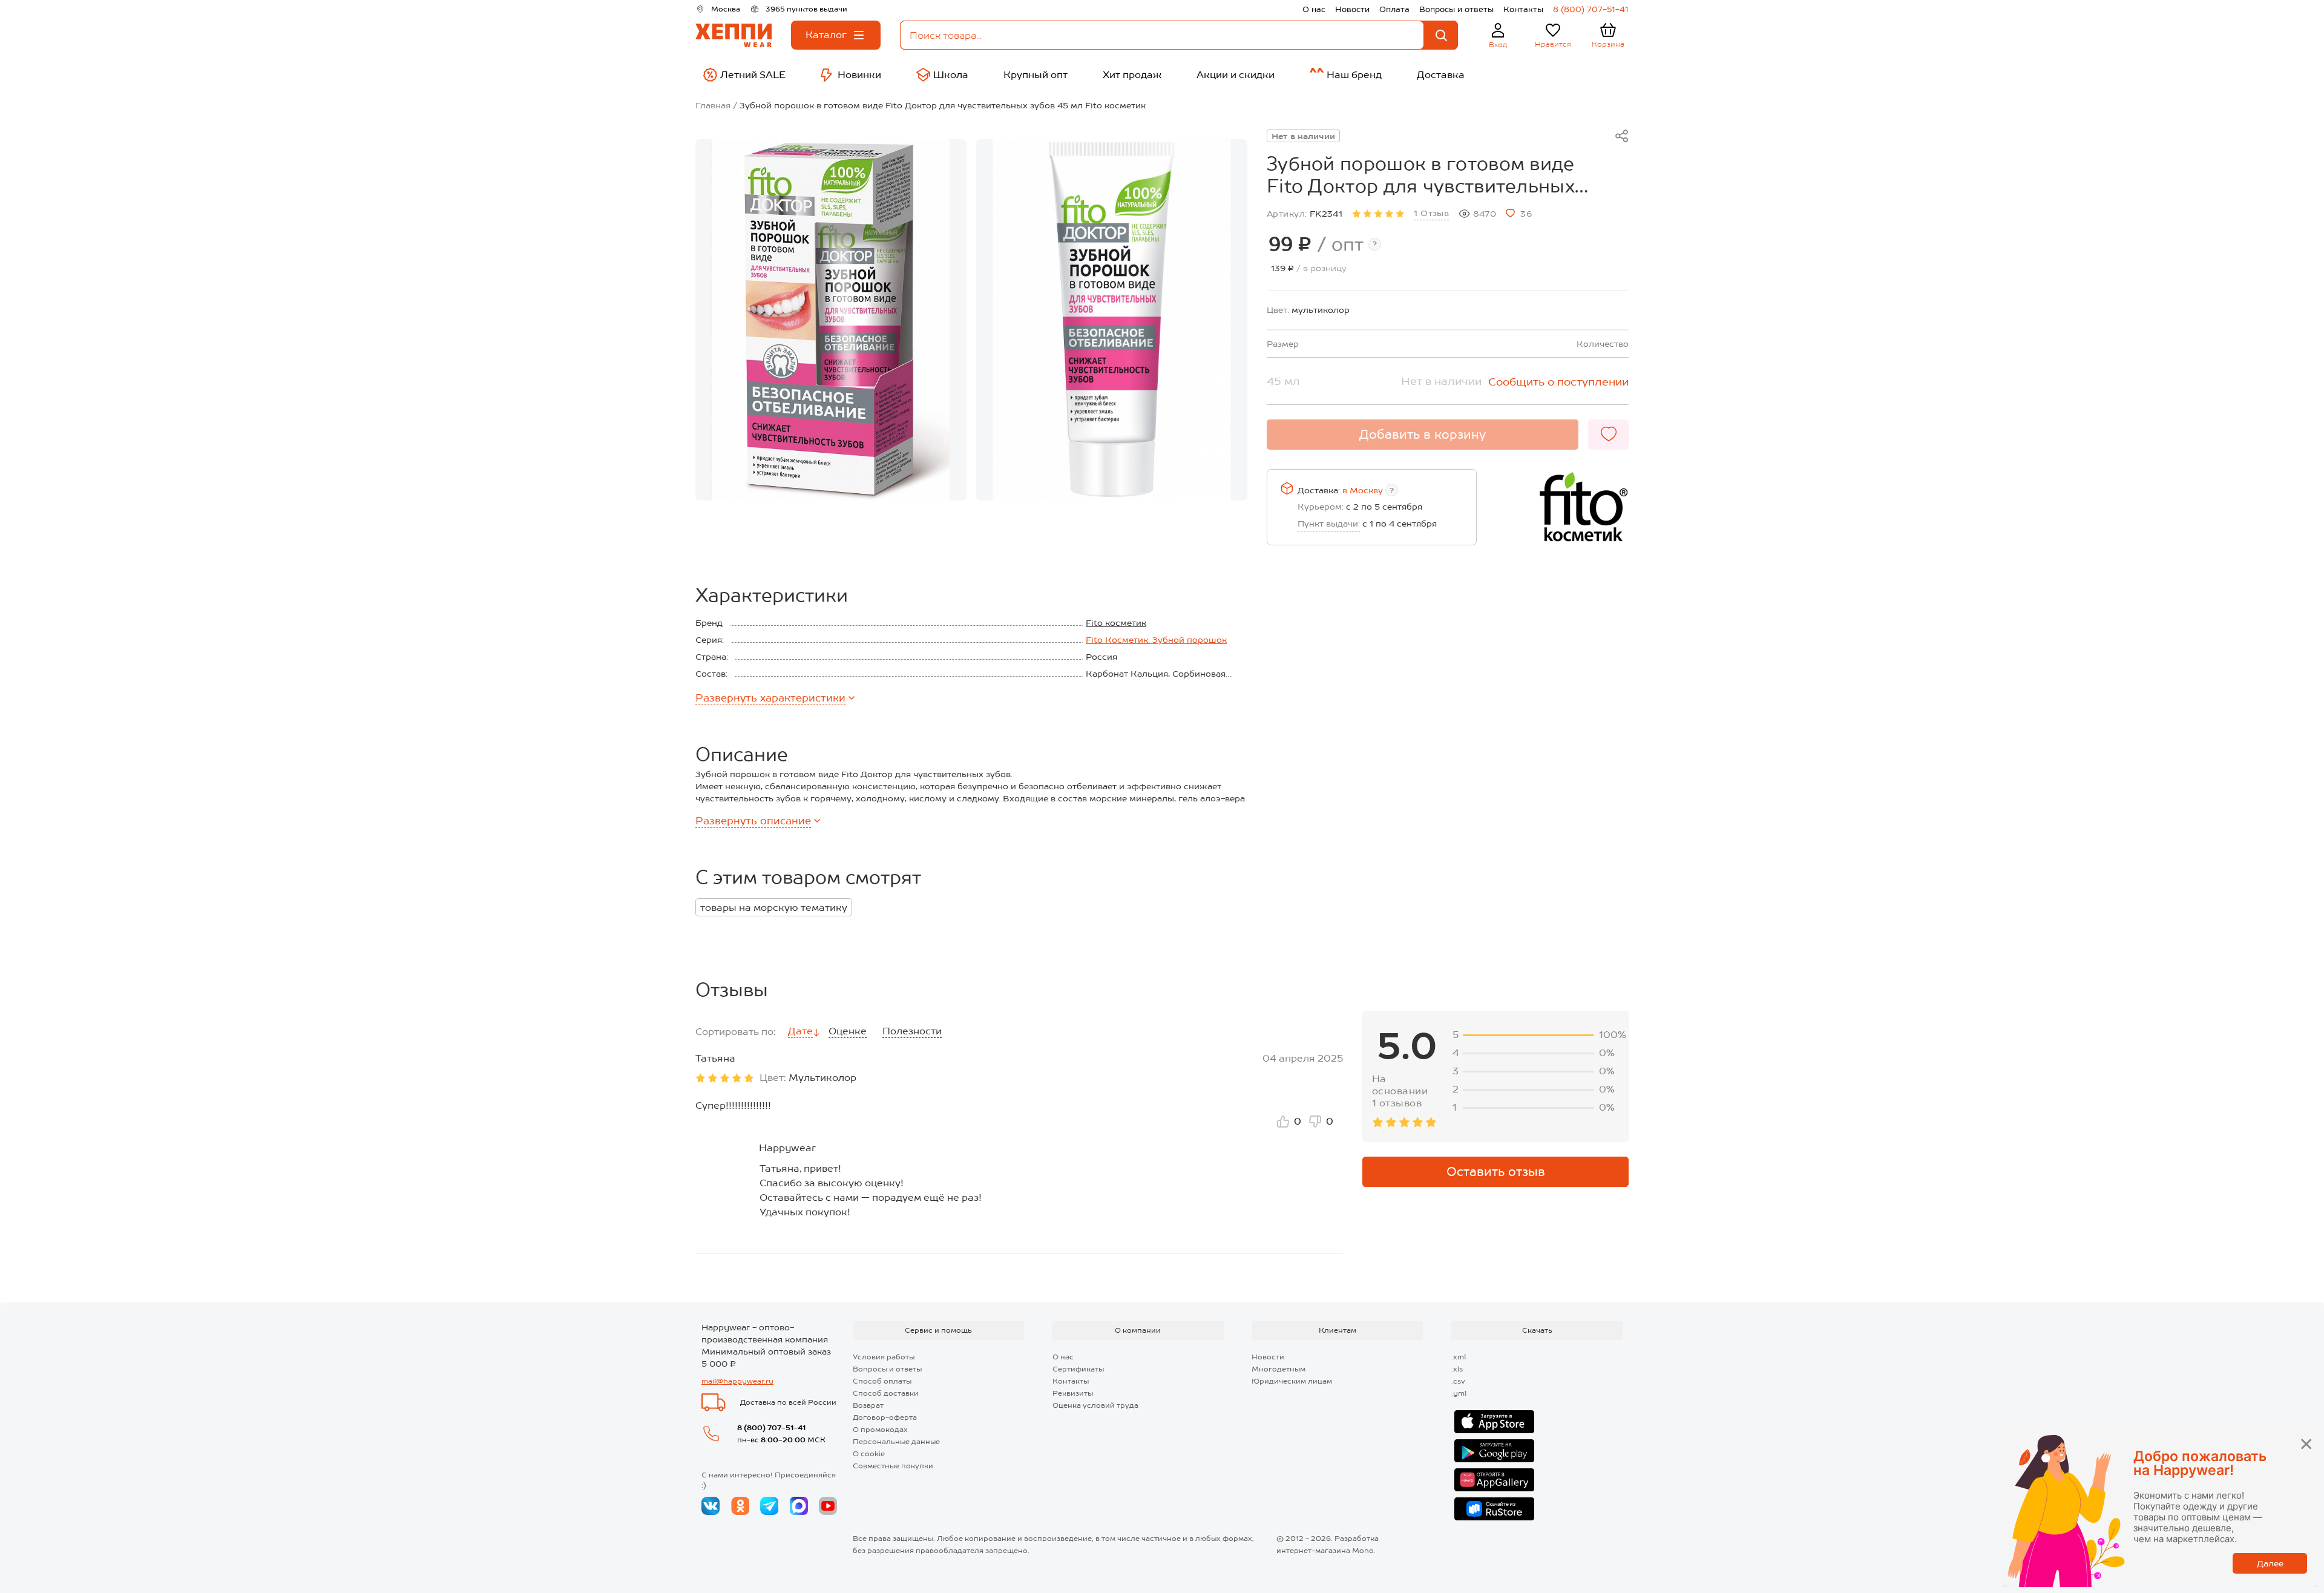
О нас (1314, 9)
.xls (1457, 1369)
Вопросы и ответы (1456, 9)
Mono (1363, 1551)
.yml (1459, 1393)
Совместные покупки (893, 1466)
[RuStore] (1494, 1509)
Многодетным (1279, 1369)
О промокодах (880, 1430)
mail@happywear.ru (737, 1381)
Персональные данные (896, 1442)
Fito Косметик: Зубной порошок (1156, 640)
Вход (1498, 45)
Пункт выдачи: (1329, 524)
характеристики (770, 698)
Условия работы (884, 1357)
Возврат (868, 1405)
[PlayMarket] (1494, 1451)
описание (753, 821)
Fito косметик (1116, 623)
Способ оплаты (882, 1381)
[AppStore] (1494, 1422)
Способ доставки (886, 1393)
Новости (1352, 9)
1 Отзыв (1431, 213)
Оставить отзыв (1496, 1172)
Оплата (1394, 9)
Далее (2270, 1563)
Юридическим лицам (1292, 1381)
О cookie (869, 1454)
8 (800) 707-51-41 (1591, 9)
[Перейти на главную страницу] (734, 35)
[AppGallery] (1494, 1480)
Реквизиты (1073, 1393)
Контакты (1523, 9)
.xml (1459, 1357)
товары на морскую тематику (774, 908)
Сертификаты (1078, 1369)
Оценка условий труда (1095, 1405)
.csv (1458, 1381)
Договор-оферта (885, 1417)
